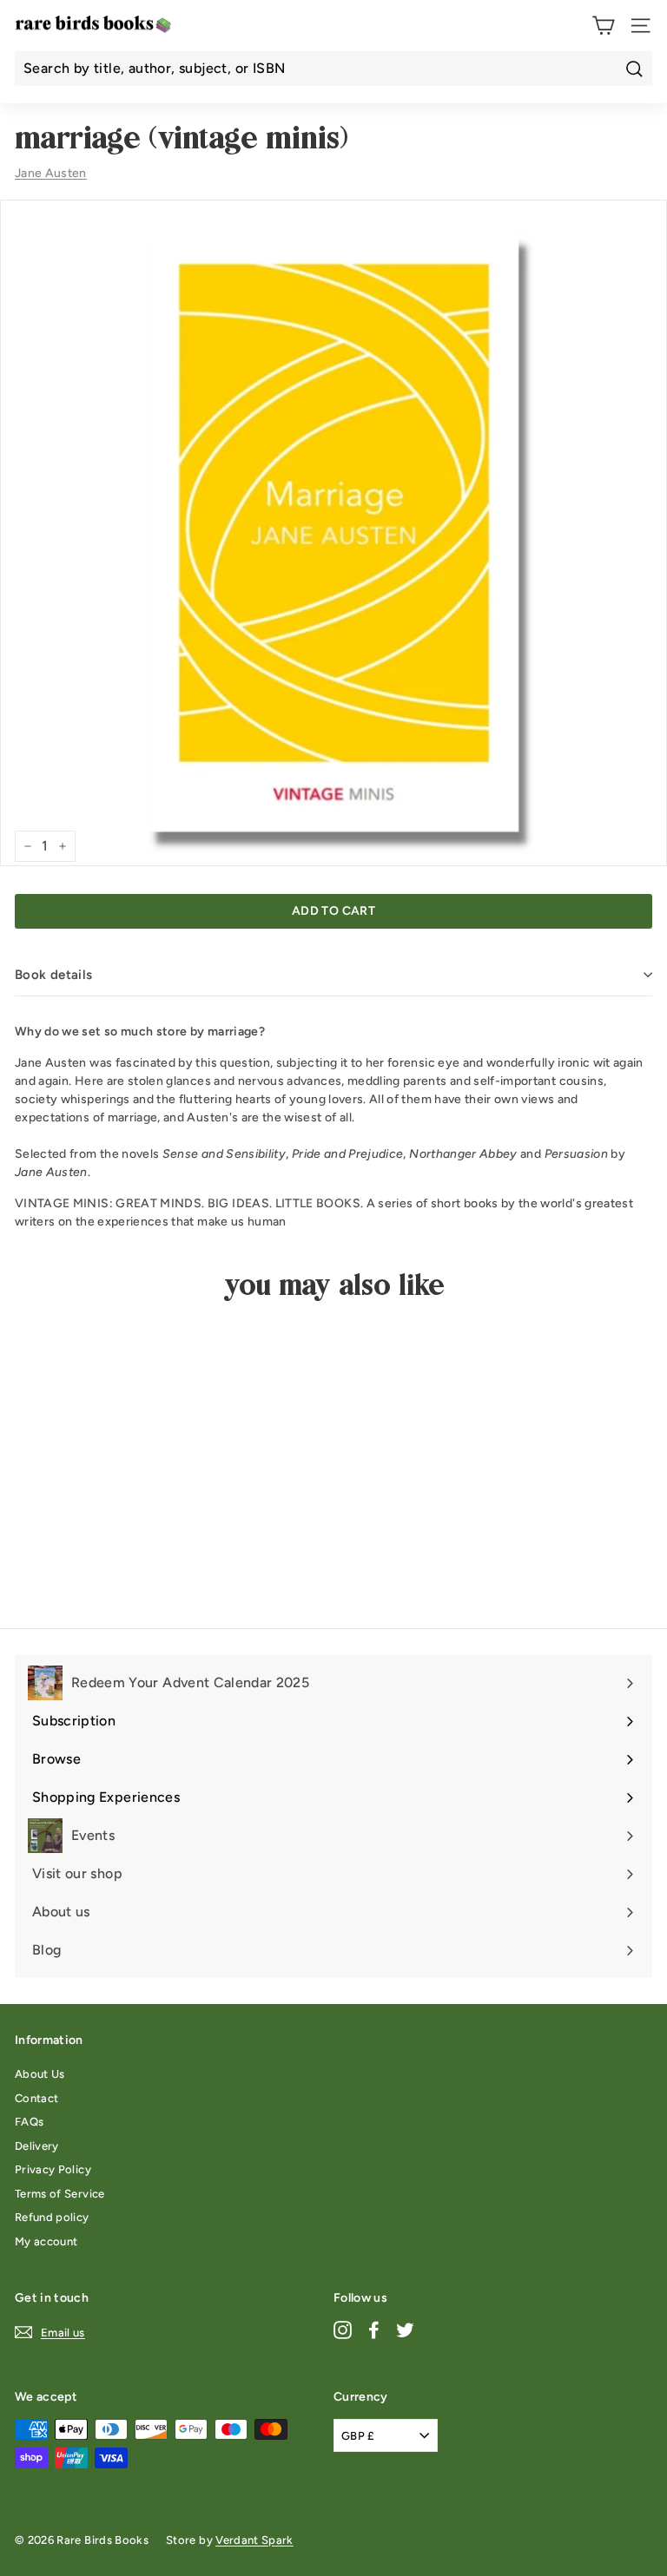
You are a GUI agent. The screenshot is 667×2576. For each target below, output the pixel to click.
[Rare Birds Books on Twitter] (405, 2329)
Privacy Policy (53, 2169)
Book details (54, 975)
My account (46, 2241)
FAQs (29, 2122)
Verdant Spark (254, 2540)
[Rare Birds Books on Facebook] (374, 2329)
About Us (40, 2074)
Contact (36, 2098)
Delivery (37, 2146)
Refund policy (52, 2217)
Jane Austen (51, 173)
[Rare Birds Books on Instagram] (343, 2329)
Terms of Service (60, 2194)
